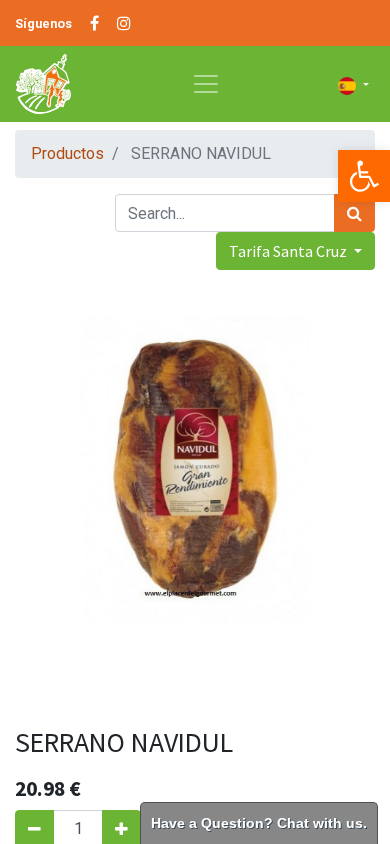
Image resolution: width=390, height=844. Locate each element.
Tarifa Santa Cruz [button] (289, 251)
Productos (67, 153)
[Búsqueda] (354, 213)
